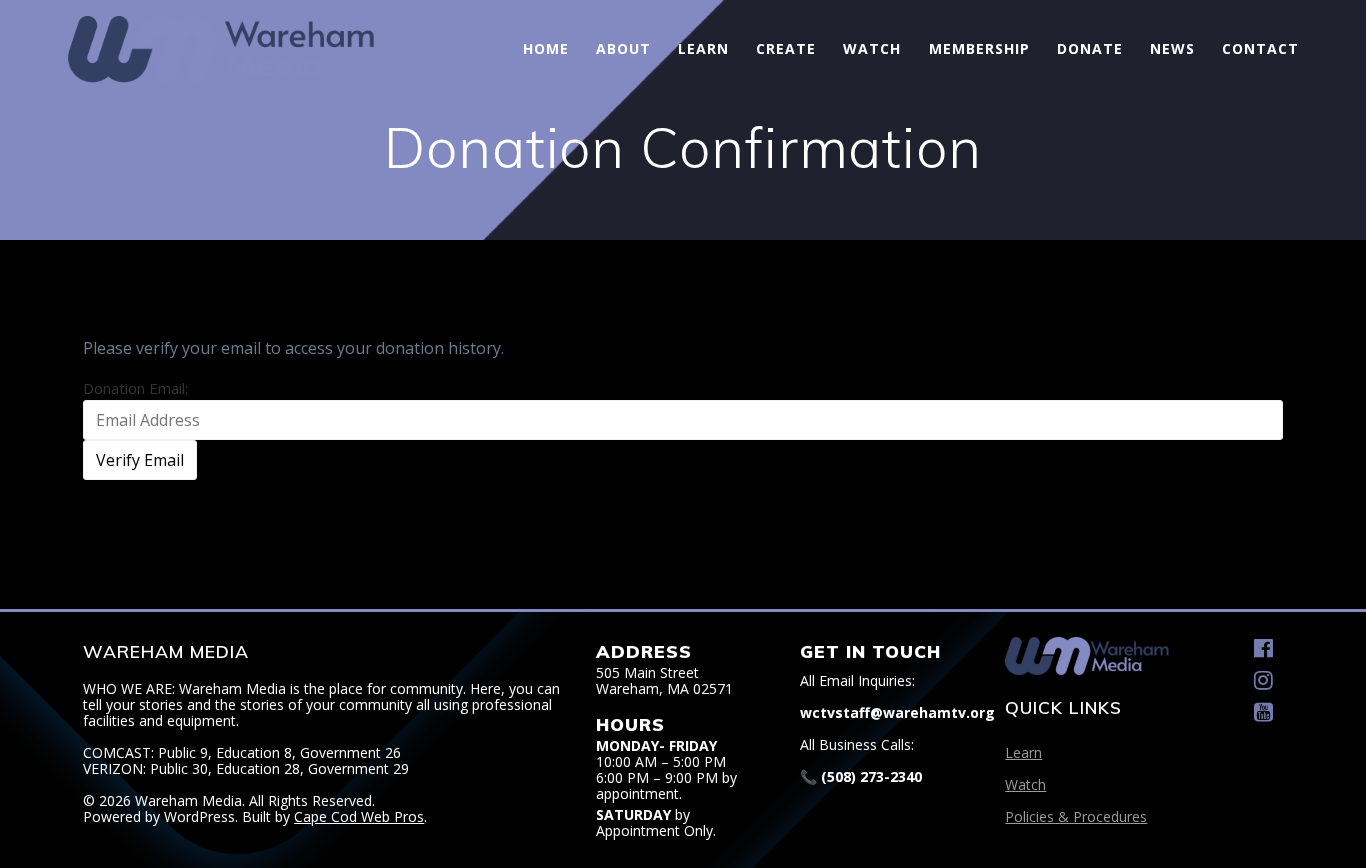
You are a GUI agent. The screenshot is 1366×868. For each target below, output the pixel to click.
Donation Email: (135, 388)
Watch (872, 48)
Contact (1260, 48)
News (1172, 48)
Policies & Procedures (1076, 816)
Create (786, 48)
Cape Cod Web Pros (359, 816)
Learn (703, 48)
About (623, 48)
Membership (979, 48)
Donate (1090, 48)
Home (546, 48)
